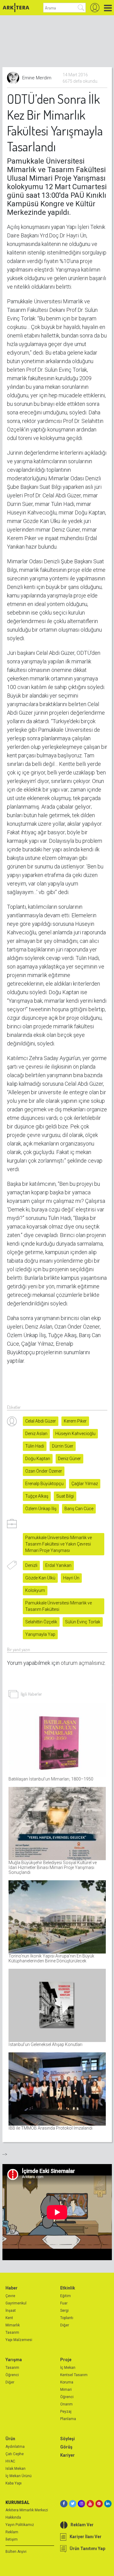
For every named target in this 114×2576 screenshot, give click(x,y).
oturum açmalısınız (83, 1663)
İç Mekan (68, 2368)
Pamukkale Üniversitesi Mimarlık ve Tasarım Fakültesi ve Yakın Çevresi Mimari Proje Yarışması (59, 1544)
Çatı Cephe (15, 2454)
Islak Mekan (16, 2469)
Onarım (66, 2404)
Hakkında (13, 2517)
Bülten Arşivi (16, 2552)
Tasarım (12, 2332)
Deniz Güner (69, 1459)
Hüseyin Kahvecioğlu (75, 1434)
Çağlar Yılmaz (85, 1484)
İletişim (12, 2539)
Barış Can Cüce (79, 1509)
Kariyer (67, 2455)
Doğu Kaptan (38, 1459)
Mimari (66, 2390)
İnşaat (11, 2311)
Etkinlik (68, 2288)
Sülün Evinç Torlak (83, 1622)
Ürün (10, 2439)
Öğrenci (12, 2375)
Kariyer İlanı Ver (86, 2537)
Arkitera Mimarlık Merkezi (27, 2510)
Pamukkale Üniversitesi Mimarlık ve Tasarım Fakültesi (59, 1606)
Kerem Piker (75, 1421)
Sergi (64, 2311)
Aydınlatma (15, 2447)
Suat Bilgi (65, 1496)
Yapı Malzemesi (19, 2340)
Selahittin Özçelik (41, 1622)
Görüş (66, 2447)
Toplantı (67, 2318)
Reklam (12, 2532)
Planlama (68, 2419)
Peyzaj (66, 2412)
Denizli (31, 1565)
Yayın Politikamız (20, 2525)
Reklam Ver (82, 2525)
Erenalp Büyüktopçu (44, 1484)
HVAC (10, 2461)
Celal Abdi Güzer (41, 1421)
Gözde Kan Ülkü (40, 1578)
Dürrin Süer (63, 1446)
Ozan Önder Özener (44, 1471)
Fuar (64, 2303)
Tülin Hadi (35, 1446)
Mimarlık (13, 2325)
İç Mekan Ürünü (19, 2476)
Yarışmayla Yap (40, 1634)
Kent (9, 2318)
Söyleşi (67, 2439)
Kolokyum (35, 1590)
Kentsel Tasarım (74, 2375)
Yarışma (14, 2360)
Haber (12, 2288)
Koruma (67, 2382)
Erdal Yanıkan (58, 1565)
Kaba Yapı (14, 2483)
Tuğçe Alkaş (37, 1496)
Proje (66, 2360)
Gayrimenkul (16, 2303)
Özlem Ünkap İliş (41, 1509)
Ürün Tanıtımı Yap (87, 2549)
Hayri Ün (71, 1578)
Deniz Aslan (36, 1434)
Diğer (65, 2325)
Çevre (10, 2296)
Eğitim (66, 2296)
